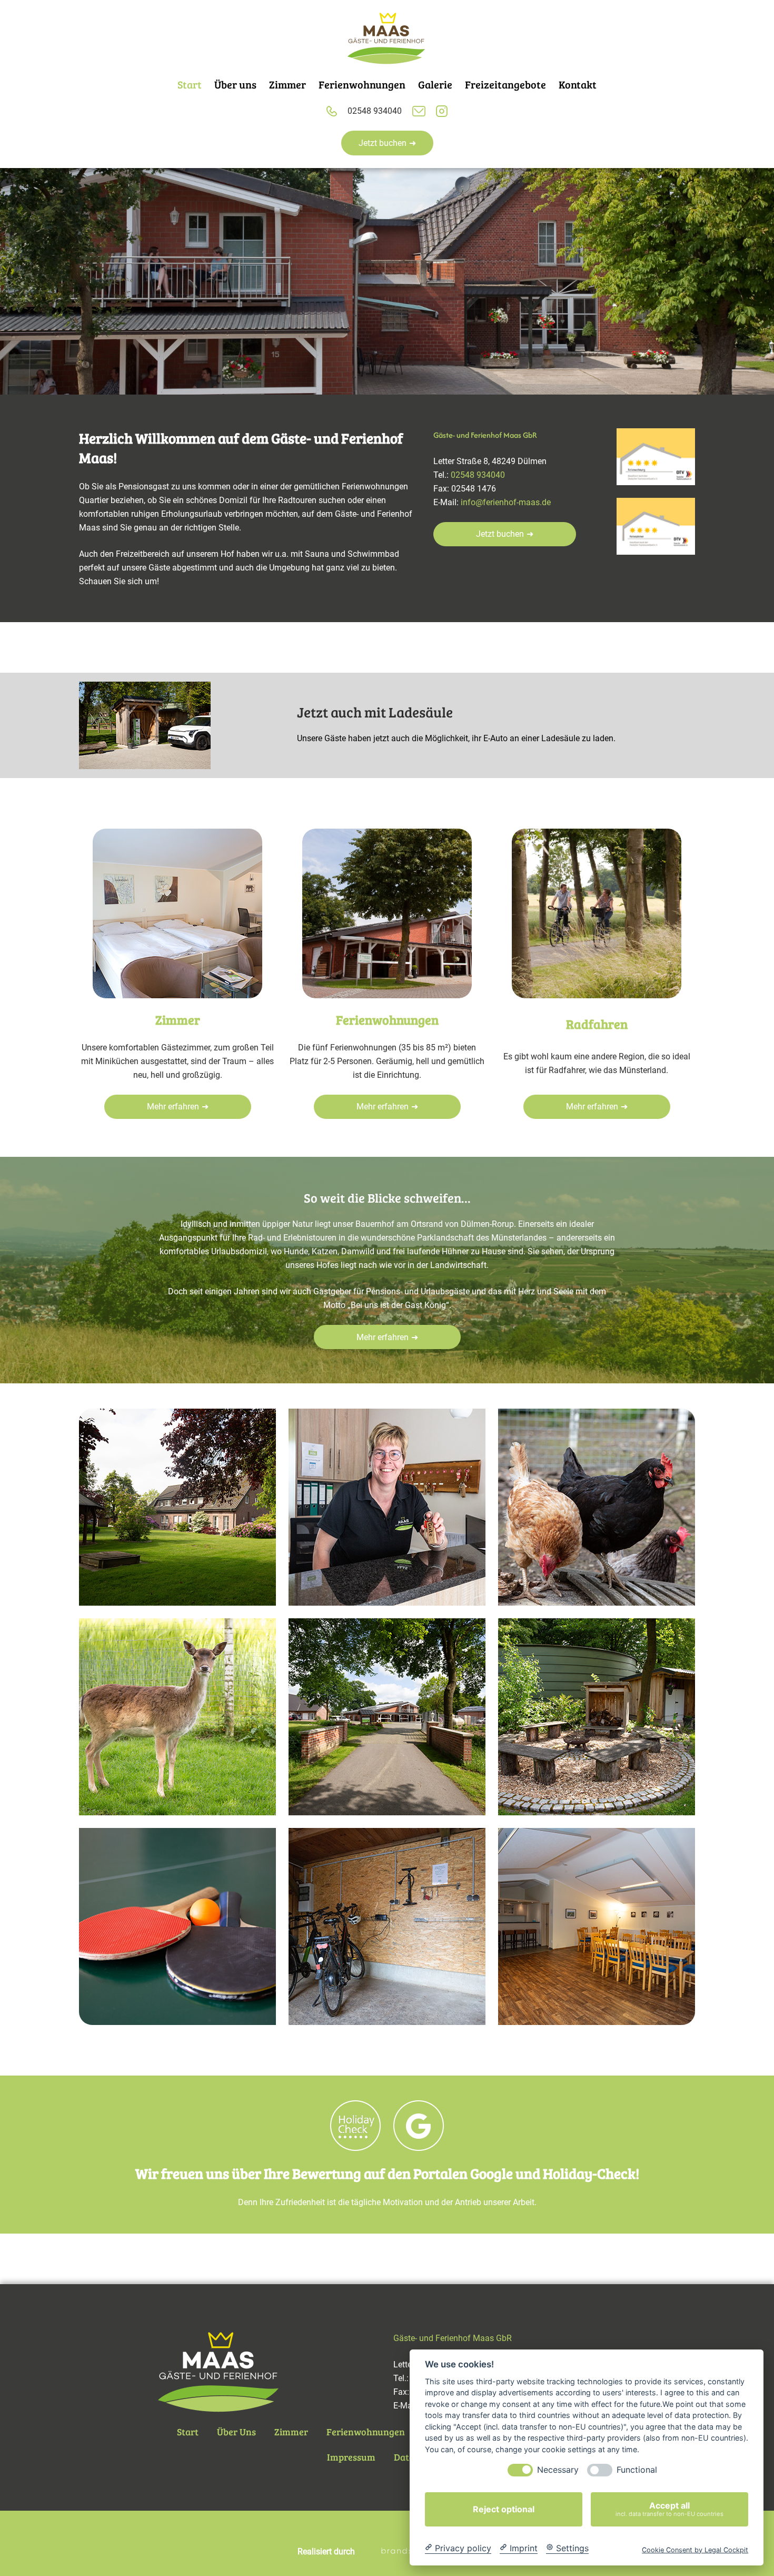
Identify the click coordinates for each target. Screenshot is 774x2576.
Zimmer (291, 2432)
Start (188, 2432)
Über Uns (236, 2432)
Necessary (558, 2470)
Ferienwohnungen (366, 2432)
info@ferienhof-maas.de (506, 502)
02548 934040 (375, 111)
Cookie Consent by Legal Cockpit (695, 2549)
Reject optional (504, 2509)
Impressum (351, 2457)
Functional (637, 2470)
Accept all (669, 2509)
